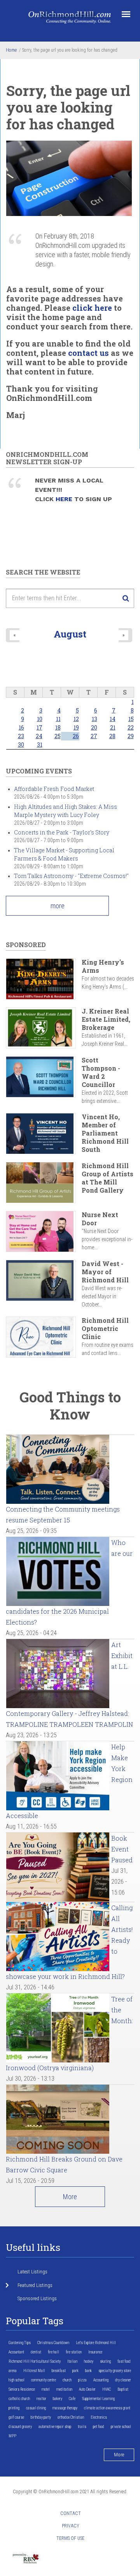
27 (94, 736)
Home (11, 50)
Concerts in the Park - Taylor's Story (62, 832)
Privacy (71, 2526)
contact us (88, 353)
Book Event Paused (122, 1849)
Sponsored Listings (37, 2298)
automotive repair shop (55, 2427)
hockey (89, 2361)
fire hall (53, 2352)
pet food (99, 2427)
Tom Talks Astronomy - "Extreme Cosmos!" (71, 876)
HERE (65, 499)
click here (92, 308)
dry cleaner (123, 2380)
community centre (44, 2380)
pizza (82, 2380)
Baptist (123, 2389)
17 (39, 727)
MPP (12, 2436)
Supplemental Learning (98, 2399)
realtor (41, 2399)
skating (105, 2361)
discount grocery (20, 2427)
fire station (74, 2352)
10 (40, 719)
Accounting (101, 2380)
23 (21, 736)
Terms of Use (70, 2538)
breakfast (59, 2371)
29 (131, 736)
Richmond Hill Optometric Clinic (105, 1328)
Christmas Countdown (53, 2343)
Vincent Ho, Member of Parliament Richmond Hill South (105, 1133)
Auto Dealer (87, 2389)
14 (113, 719)
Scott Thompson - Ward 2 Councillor (101, 1072)
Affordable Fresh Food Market (54, 789)
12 (76, 719)
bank (88, 2371)
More (70, 2197)
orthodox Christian (71, 2417)
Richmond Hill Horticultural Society (35, 2361)
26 (76, 736)
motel (46, 2389)
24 (39, 736)
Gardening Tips (20, 2343)
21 (113, 727)
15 (131, 719)
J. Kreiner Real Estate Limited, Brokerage (106, 1019)
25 (58, 736)
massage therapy (65, 2408)
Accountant (16, 2352)
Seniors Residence (22, 2389)
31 (40, 745)
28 (112, 736)
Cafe (72, 2399)
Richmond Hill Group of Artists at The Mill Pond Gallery (108, 1178)
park (75, 2371)
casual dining (36, 2408)
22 (131, 727)
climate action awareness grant (107, 2408)
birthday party (41, 2417)
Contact (71, 2513)
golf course (16, 2417)
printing (14, 2408)
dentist (36, 2352)
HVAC (107, 2389)
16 (21, 727)
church (67, 2380)
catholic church (19, 2399)
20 (94, 727)
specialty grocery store (115, 2371)
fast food (124, 2361)
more (58, 906)
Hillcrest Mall (34, 2371)
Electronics (99, 2417)
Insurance (95, 2352)
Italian (72, 2361)
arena (13, 2371)
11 (58, 719)
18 (58, 727)
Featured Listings (35, 2285)
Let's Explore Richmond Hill (96, 2343)
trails (82, 2427)
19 (76, 727)
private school (121, 2427)
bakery (58, 2399)
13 (94, 719)
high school (17, 2380)
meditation (64, 2389)
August (70, 634)
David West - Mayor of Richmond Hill (105, 1272)
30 (21, 745)
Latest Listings (32, 2272)
